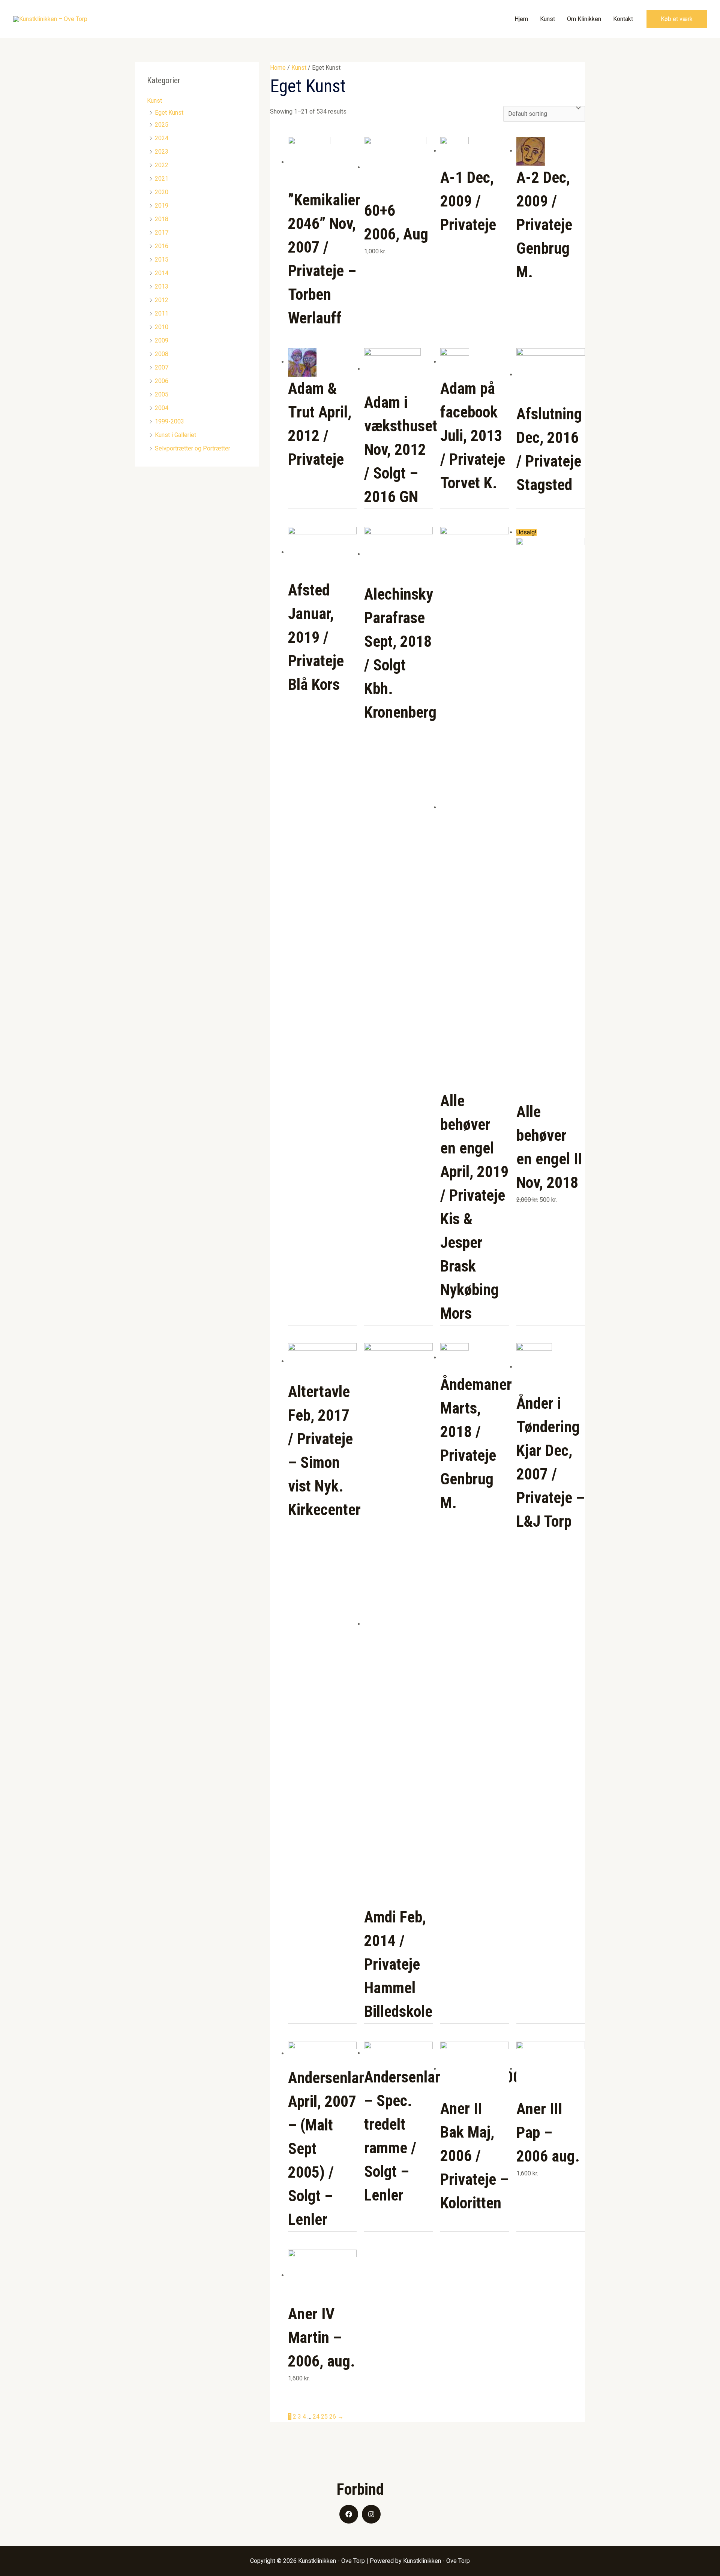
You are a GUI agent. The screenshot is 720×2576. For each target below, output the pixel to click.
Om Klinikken (584, 19)
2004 (162, 408)
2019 (162, 206)
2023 (162, 152)
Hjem (521, 19)
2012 (162, 300)
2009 (162, 340)
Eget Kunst (169, 113)
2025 (162, 125)
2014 (162, 273)
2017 (162, 233)
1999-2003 (169, 421)
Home (278, 68)
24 (316, 2417)
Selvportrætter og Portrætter (193, 448)
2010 (162, 327)
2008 (162, 354)
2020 (162, 192)
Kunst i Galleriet (175, 435)
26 (333, 2417)
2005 (162, 394)
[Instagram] (371, 2514)
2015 (162, 260)
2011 (162, 313)
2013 (162, 286)
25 (324, 2417)
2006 (162, 381)
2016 (162, 246)
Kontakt (623, 19)
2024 (162, 138)
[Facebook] (349, 2514)
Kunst (547, 19)
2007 (162, 367)
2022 (162, 165)
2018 (162, 219)
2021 (162, 179)
